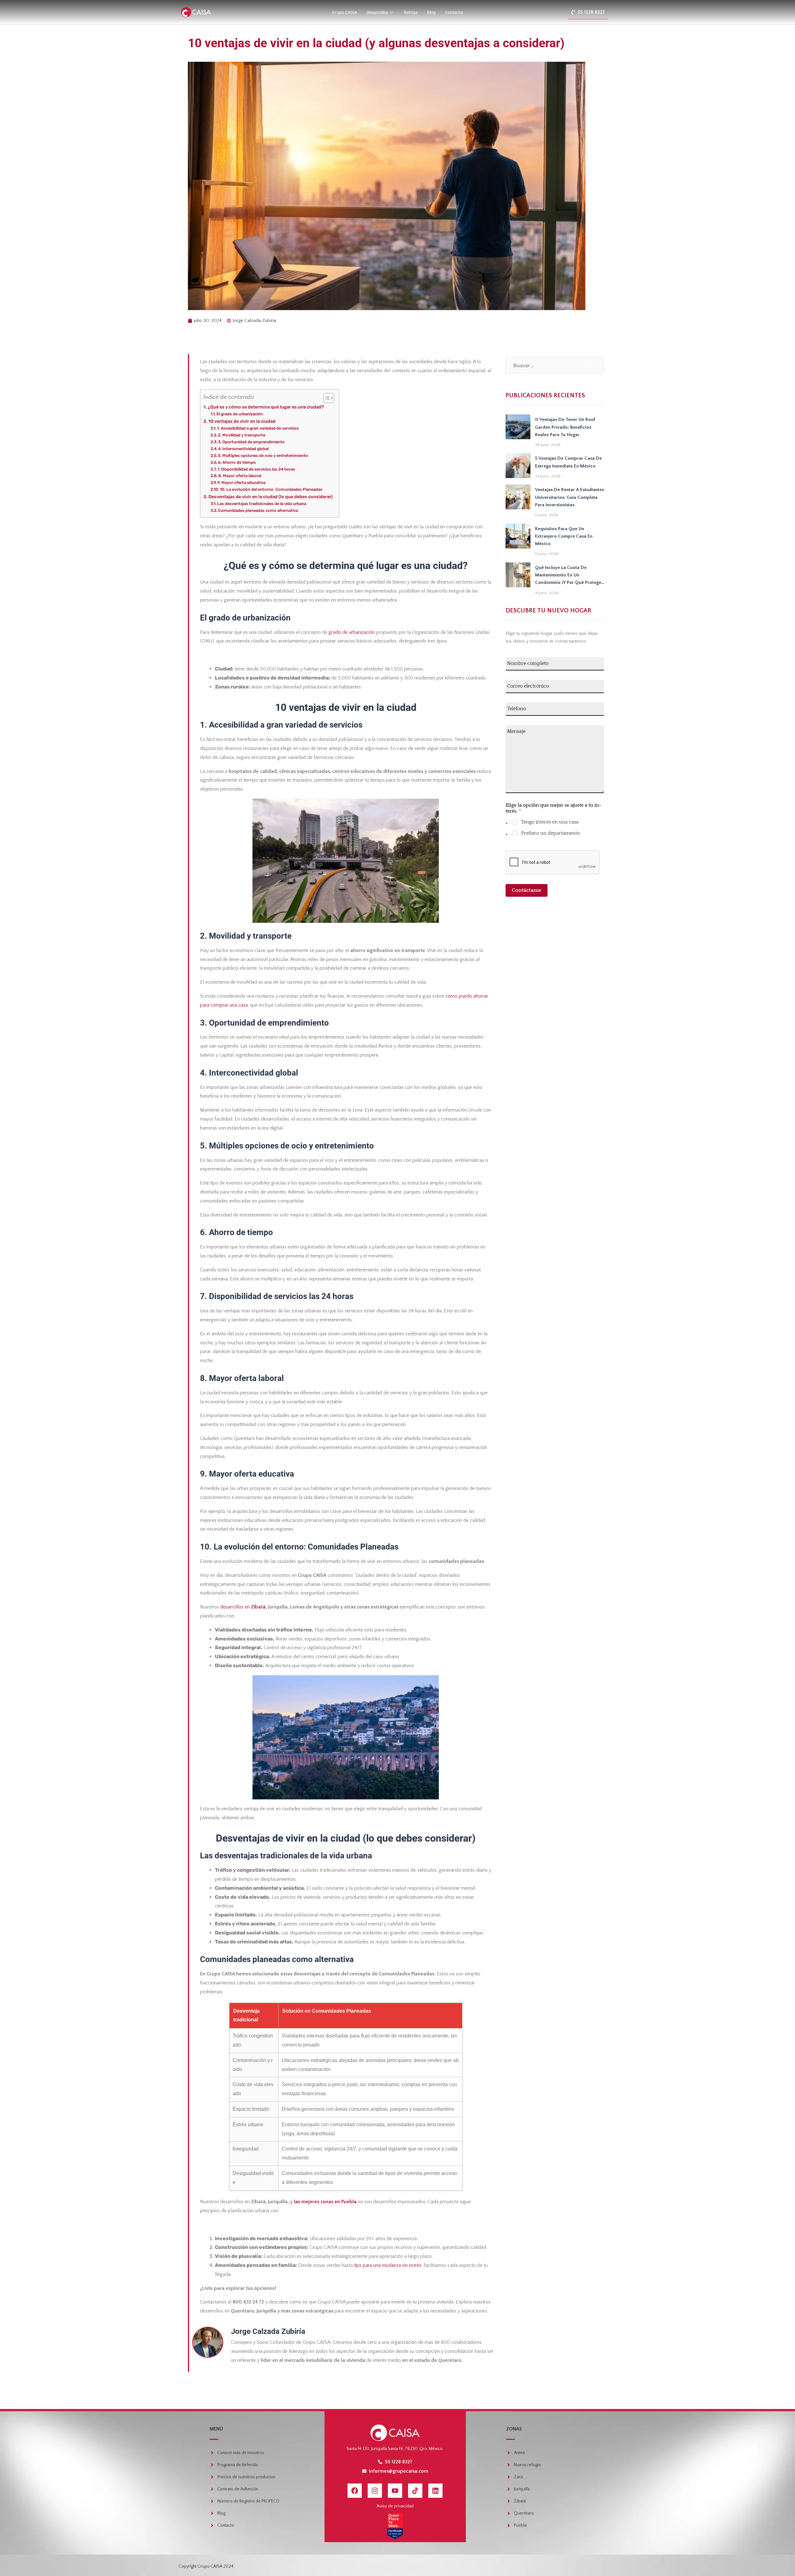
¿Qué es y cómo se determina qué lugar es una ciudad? (266, 407)
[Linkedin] (435, 2491)
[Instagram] (375, 2491)
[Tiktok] (415, 2491)
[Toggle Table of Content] (326, 398)
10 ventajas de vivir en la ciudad (242, 421)
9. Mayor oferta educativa (241, 483)
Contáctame (527, 890)
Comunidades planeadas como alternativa (258, 510)
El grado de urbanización (240, 414)
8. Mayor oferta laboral (240, 476)
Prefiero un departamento (550, 833)
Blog (431, 12)
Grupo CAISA (345, 12)
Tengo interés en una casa (550, 822)
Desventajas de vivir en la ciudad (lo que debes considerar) (270, 497)
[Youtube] (395, 2491)
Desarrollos (377, 12)
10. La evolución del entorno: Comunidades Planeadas (271, 489)
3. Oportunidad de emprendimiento (251, 442)
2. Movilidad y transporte (242, 435)
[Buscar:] (555, 365)
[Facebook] (355, 2491)
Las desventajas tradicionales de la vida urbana (262, 504)
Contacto (454, 12)
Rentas (411, 12)
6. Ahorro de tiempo (237, 462)
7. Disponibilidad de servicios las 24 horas (256, 469)
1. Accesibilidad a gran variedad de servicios (258, 428)
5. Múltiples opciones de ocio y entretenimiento (263, 456)
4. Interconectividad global (243, 449)
